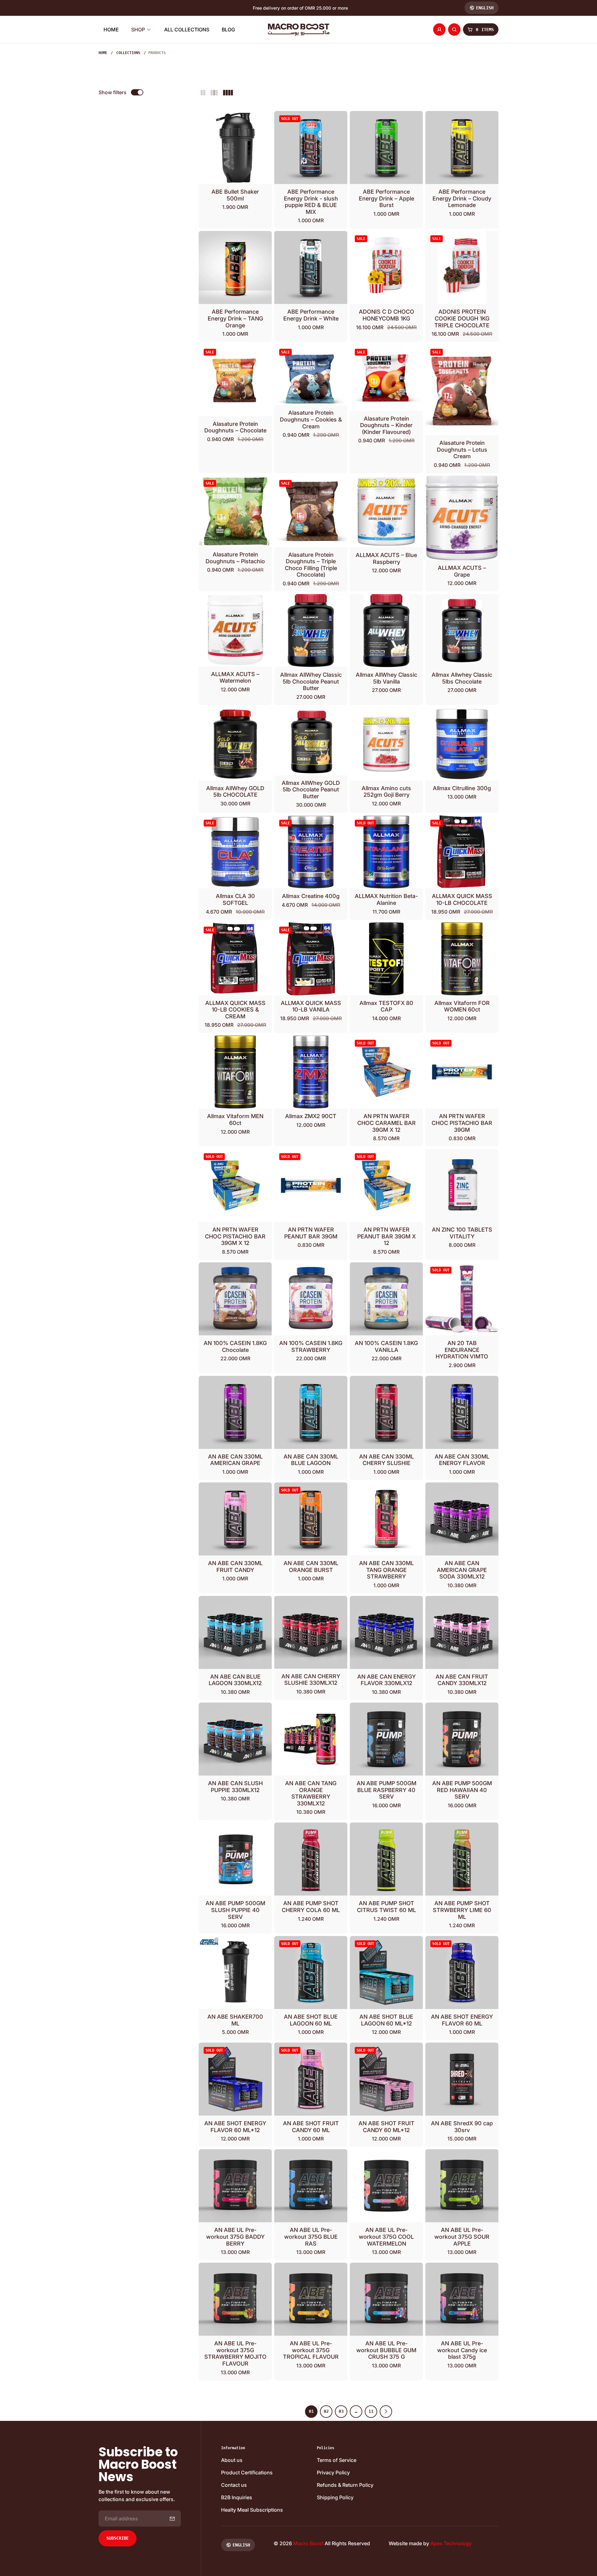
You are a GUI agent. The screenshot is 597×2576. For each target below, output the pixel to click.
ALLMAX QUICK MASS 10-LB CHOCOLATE (462, 899)
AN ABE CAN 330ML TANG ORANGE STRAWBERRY (386, 1570)
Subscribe (118, 2538)
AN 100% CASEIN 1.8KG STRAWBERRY (311, 1346)
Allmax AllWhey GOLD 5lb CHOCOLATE (235, 792)
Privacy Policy (333, 2472)
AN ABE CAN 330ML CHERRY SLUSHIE (386, 1460)
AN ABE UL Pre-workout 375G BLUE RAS (311, 2237)
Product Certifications (247, 2472)
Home (103, 53)
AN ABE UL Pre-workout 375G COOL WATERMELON (386, 2237)
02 (326, 2411)
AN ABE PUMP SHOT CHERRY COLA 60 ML (311, 1907)
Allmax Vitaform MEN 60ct (235, 1120)
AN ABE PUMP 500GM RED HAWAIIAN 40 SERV (462, 1790)
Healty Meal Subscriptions (252, 2510)
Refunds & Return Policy (345, 2485)
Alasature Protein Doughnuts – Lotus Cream (462, 449)
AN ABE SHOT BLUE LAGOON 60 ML (311, 2020)
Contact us (234, 2485)
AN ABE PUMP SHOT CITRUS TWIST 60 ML (386, 1907)
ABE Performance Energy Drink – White (311, 315)
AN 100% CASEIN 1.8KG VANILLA (386, 1346)
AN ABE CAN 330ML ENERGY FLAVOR (462, 1460)
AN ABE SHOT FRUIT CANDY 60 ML (311, 2127)
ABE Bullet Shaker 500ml (235, 195)
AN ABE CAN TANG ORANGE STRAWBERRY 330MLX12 (311, 1793)
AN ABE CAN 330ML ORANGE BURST (311, 1567)
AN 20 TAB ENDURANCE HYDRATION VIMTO (462, 1350)
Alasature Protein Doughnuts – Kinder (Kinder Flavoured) (386, 425)
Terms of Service (337, 2460)
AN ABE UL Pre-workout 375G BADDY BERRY (235, 2237)
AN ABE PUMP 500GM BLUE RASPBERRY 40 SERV (386, 1790)
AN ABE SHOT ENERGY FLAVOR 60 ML (462, 2020)
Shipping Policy (335, 2497)
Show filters (113, 92)
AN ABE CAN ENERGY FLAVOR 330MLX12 (386, 1680)
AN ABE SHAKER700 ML (235, 2020)
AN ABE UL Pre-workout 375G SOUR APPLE (462, 2237)
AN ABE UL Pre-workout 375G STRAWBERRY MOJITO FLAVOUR (235, 2353)
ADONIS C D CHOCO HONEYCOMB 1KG (386, 315)
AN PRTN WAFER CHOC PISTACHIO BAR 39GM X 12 (235, 1236)
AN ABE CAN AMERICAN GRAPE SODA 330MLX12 (462, 1570)
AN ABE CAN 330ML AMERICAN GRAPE (235, 1460)
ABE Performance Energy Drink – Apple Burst (386, 198)
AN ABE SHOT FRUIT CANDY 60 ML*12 (386, 2127)
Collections (128, 53)
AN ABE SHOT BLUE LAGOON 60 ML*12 (386, 2020)
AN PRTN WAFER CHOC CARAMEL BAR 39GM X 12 (386, 1123)
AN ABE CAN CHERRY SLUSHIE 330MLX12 (311, 1680)
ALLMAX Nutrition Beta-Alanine (386, 899)
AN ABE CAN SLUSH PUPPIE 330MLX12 (235, 1787)
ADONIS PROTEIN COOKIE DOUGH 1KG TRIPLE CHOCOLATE (462, 318)
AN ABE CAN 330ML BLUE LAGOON (311, 1460)
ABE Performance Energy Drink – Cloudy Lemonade (462, 198)
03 (341, 2411)
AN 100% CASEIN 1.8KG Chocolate (235, 1346)
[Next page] (386, 2412)
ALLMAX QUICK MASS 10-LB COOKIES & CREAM (235, 1010)
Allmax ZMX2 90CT (311, 1116)
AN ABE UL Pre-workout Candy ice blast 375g (462, 2350)
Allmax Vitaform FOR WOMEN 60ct (462, 1006)
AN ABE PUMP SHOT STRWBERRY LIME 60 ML (462, 1910)
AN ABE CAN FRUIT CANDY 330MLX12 (462, 1680)
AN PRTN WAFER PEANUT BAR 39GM (311, 1233)
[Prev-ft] (172, 2518)
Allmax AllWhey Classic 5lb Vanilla (386, 678)
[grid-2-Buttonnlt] (203, 92)
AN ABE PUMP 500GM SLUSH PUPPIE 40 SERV (235, 1910)
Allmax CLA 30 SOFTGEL (235, 899)
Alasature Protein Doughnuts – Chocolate (235, 427)
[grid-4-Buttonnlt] (228, 92)
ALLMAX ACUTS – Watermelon (235, 677)
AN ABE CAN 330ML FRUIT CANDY (235, 1567)
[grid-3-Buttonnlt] (214, 92)
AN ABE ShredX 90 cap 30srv (462, 2127)
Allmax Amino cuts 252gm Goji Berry (386, 792)
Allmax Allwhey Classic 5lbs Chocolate (462, 678)
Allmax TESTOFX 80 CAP (386, 1006)
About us (232, 2460)
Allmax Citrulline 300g (462, 788)
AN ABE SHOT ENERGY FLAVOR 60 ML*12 (235, 2127)
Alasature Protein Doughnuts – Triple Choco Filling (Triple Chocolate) (311, 565)
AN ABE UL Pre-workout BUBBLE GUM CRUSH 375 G (386, 2350)
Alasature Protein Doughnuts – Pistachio (235, 558)
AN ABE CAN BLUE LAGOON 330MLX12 (235, 1680)
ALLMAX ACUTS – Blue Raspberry (386, 558)
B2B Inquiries (237, 2497)
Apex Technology (451, 2543)
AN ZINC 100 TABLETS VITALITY (462, 1233)
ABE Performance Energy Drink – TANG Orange (235, 318)
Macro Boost (308, 2543)
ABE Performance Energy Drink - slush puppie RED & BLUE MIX (311, 202)
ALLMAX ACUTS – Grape (462, 571)
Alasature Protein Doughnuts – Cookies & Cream (311, 419)
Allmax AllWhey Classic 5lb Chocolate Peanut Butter (311, 681)
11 (371, 2411)
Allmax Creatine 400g (311, 896)
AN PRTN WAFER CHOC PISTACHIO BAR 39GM (462, 1123)
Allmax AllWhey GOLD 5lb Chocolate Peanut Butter (311, 790)
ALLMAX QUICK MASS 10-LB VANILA (311, 1006)
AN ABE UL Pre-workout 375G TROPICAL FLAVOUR (311, 2350)
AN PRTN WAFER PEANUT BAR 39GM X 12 (386, 1236)
